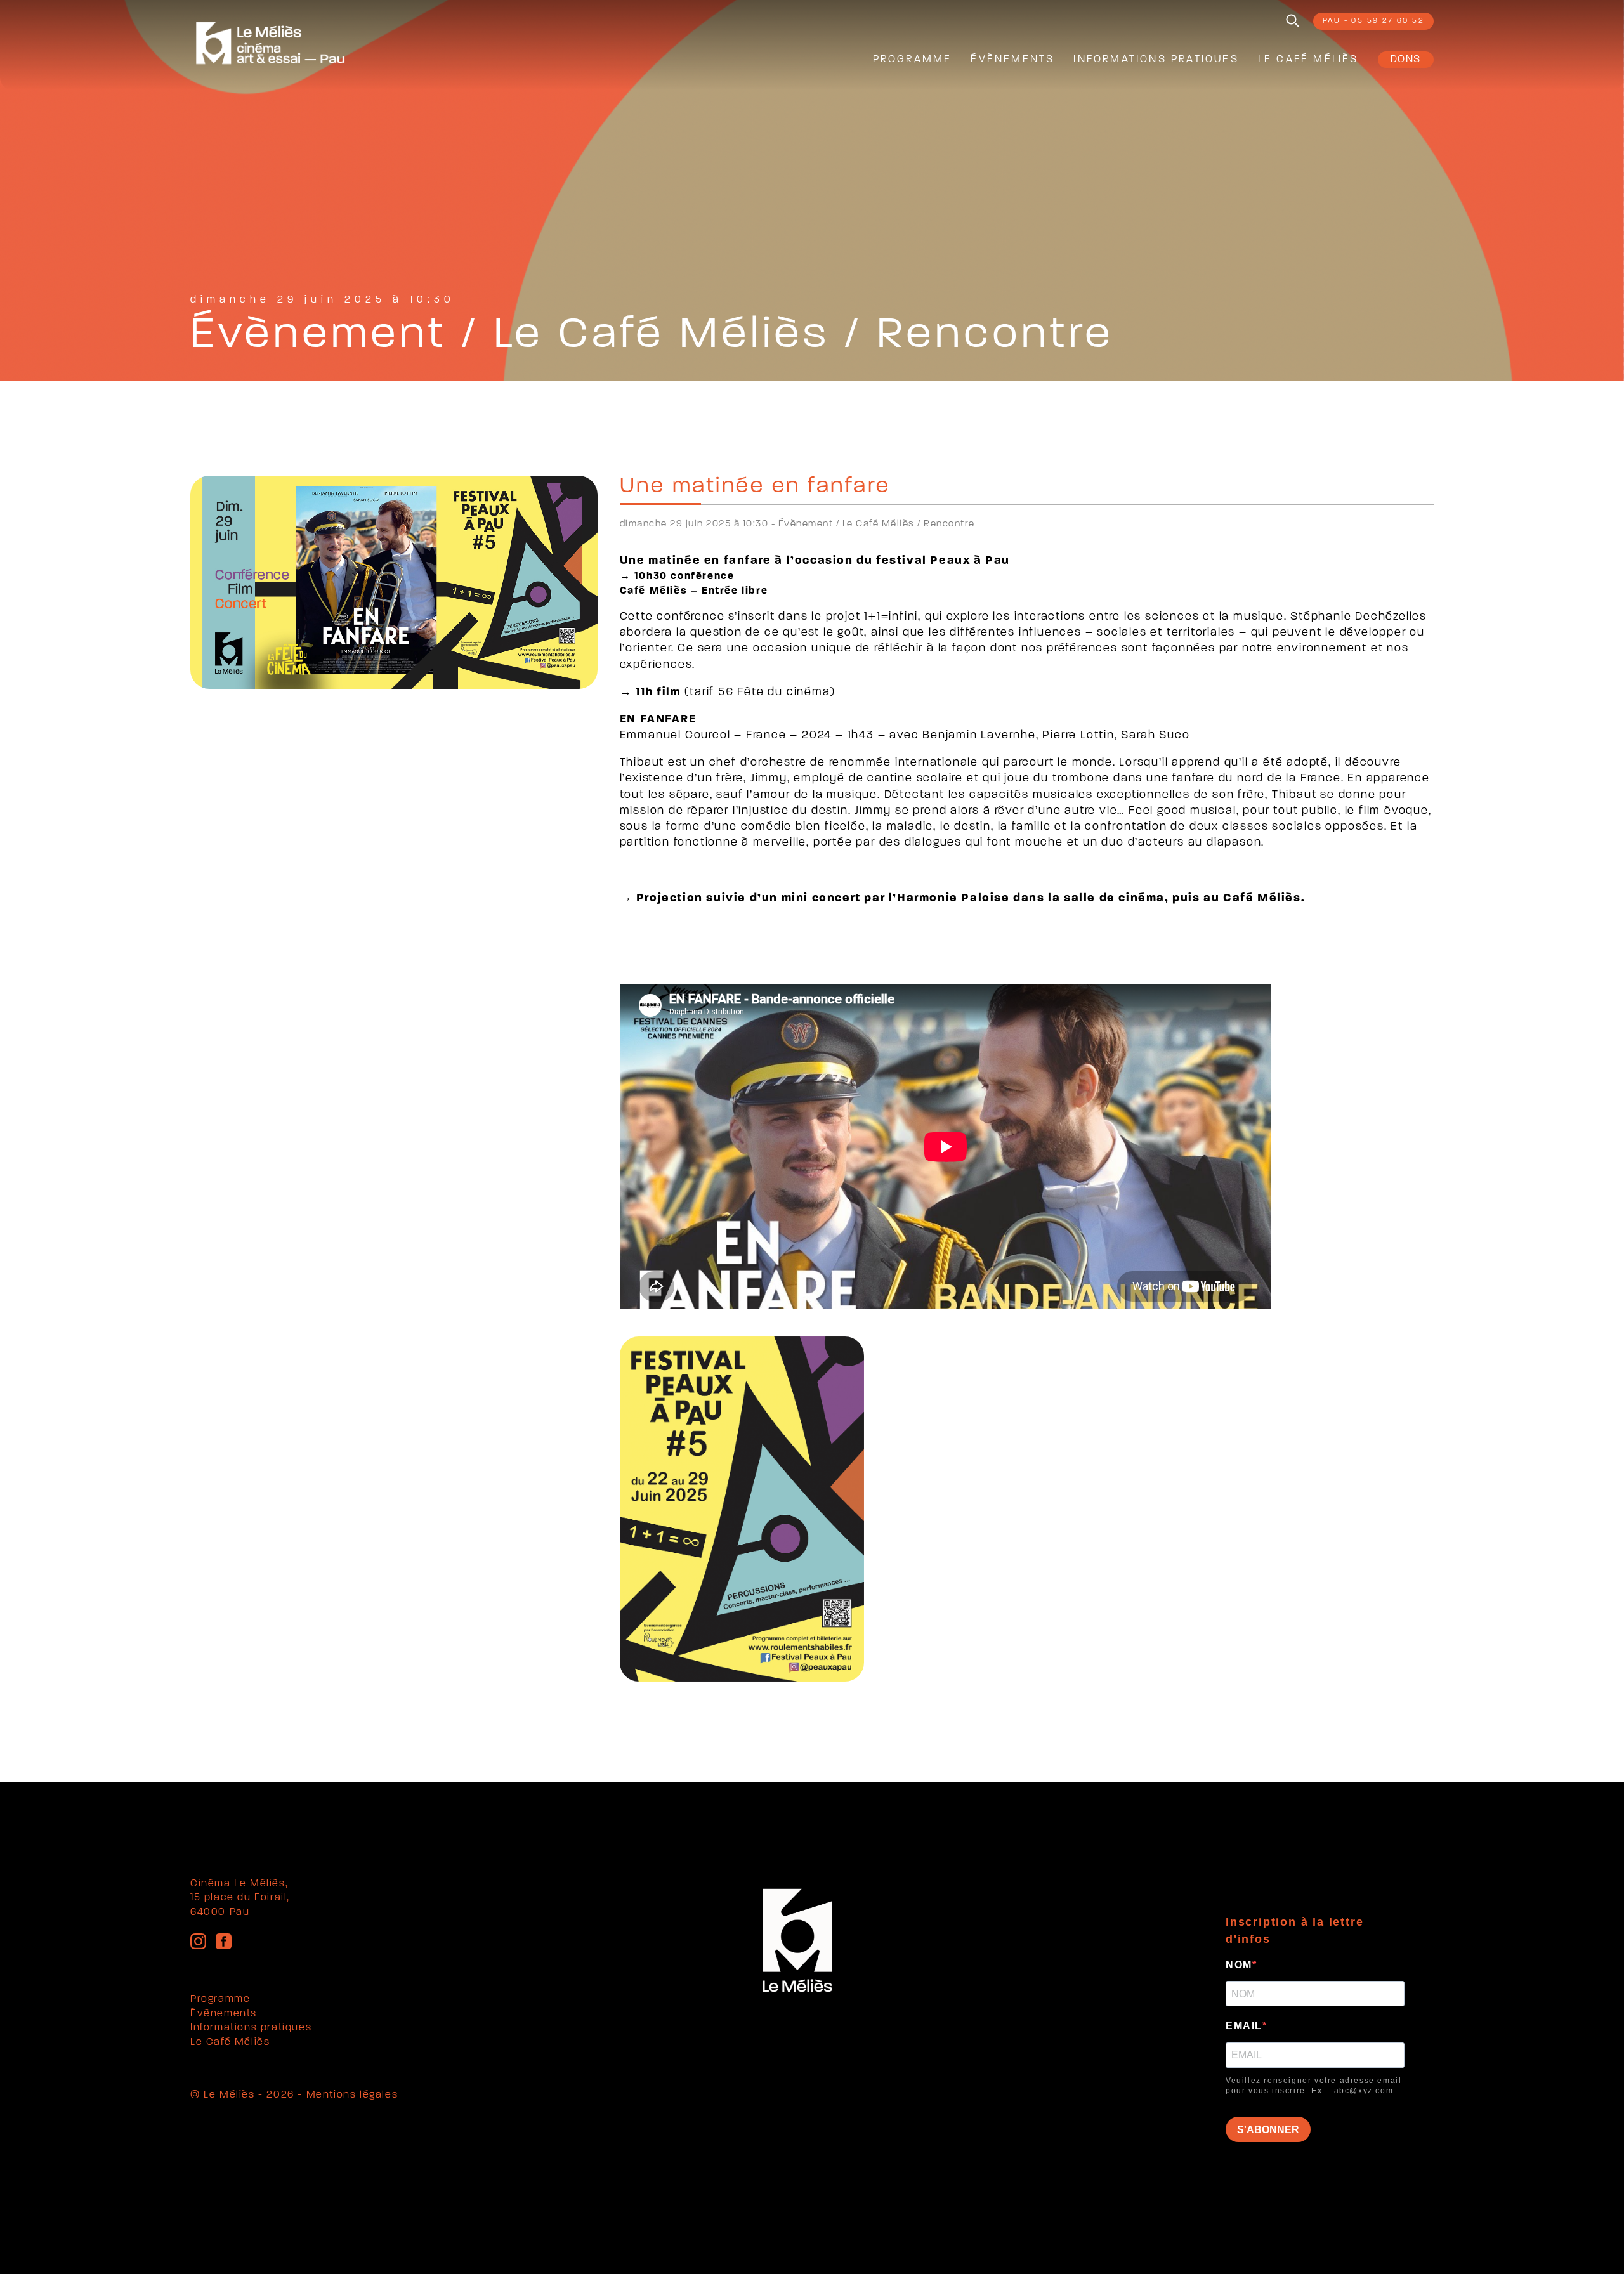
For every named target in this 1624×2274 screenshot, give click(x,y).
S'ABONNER (1268, 2130)
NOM (1239, 1965)
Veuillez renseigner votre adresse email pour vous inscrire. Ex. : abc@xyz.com (1313, 2086)
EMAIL (1244, 2026)
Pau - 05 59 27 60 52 (1373, 21)
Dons (1406, 60)
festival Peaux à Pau (943, 561)
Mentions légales (352, 2095)
